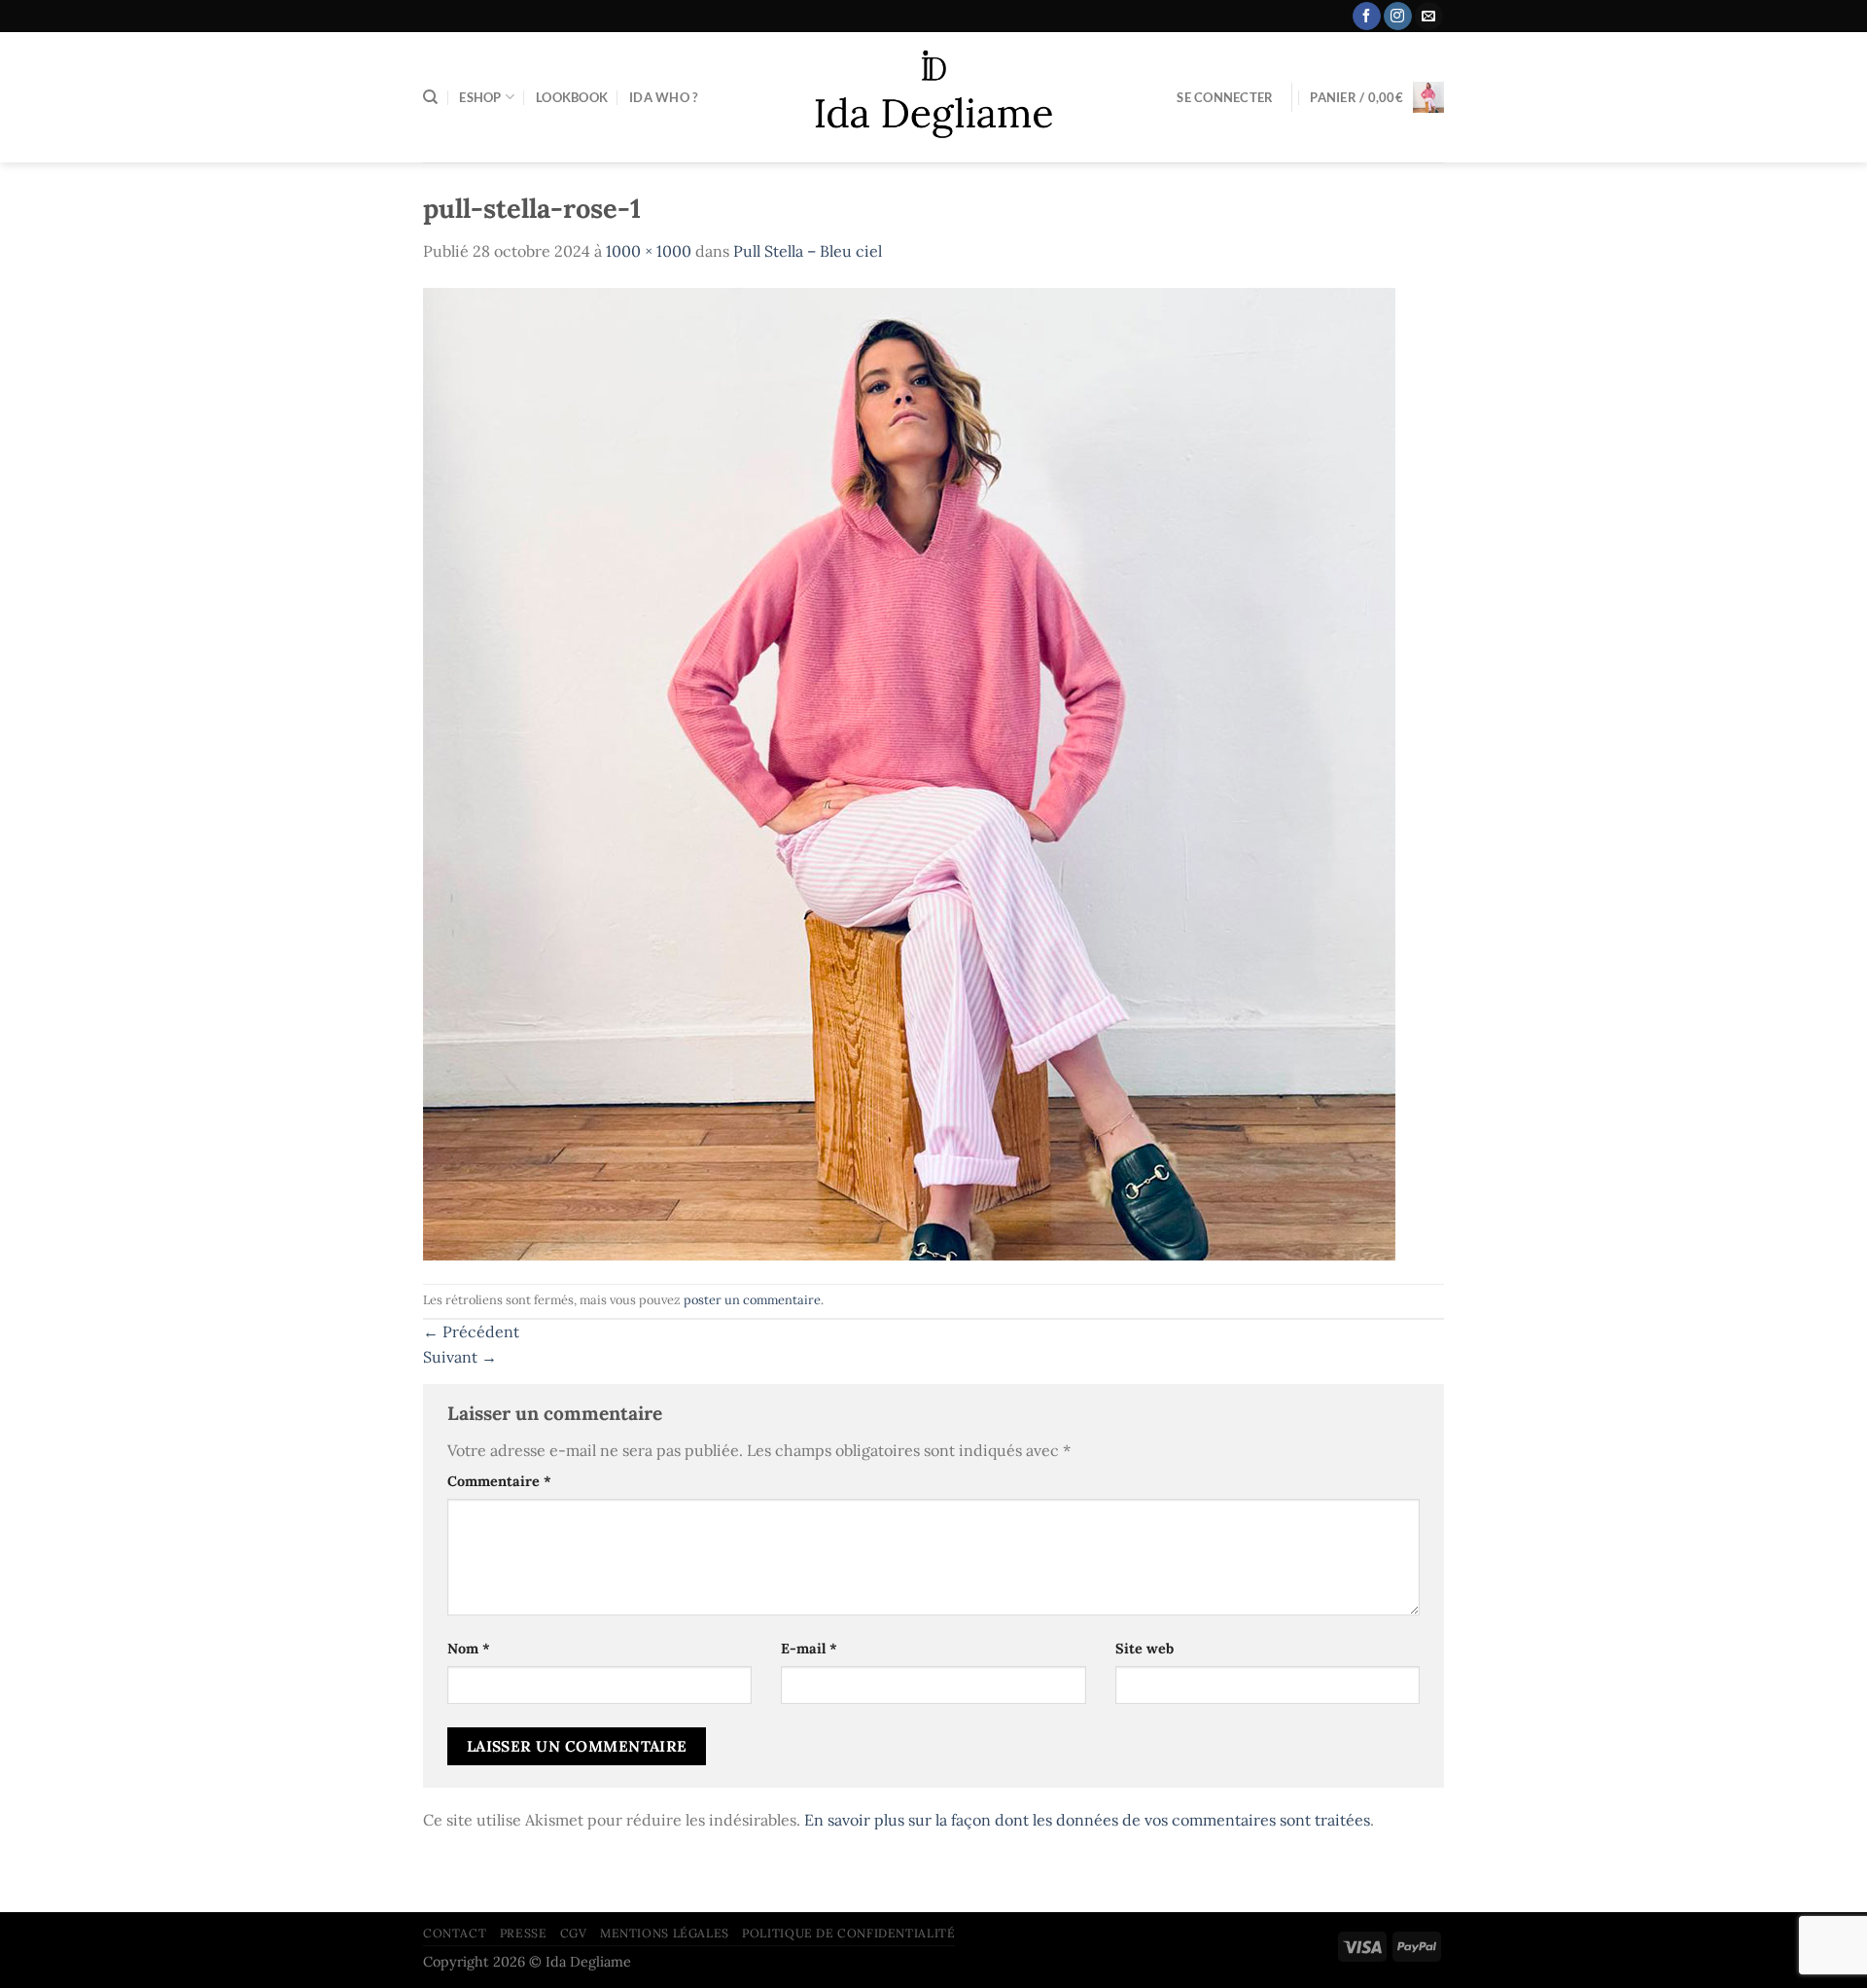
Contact (455, 1933)
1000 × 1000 (649, 251)
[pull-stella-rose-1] (909, 772)
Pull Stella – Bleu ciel (808, 251)
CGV (574, 1933)
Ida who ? (663, 97)
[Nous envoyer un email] (1429, 17)
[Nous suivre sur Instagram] (1398, 17)
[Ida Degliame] (934, 98)
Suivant (460, 1357)
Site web (1145, 1649)
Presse (524, 1933)
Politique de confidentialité (848, 1933)
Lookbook (572, 97)
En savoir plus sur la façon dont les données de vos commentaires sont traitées (1087, 1820)
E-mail (809, 1649)
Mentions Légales (665, 1933)
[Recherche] (430, 97)
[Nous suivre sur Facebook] (1367, 17)
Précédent (471, 1331)
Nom (469, 1649)
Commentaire (499, 1481)
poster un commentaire (752, 1300)
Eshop (480, 97)
